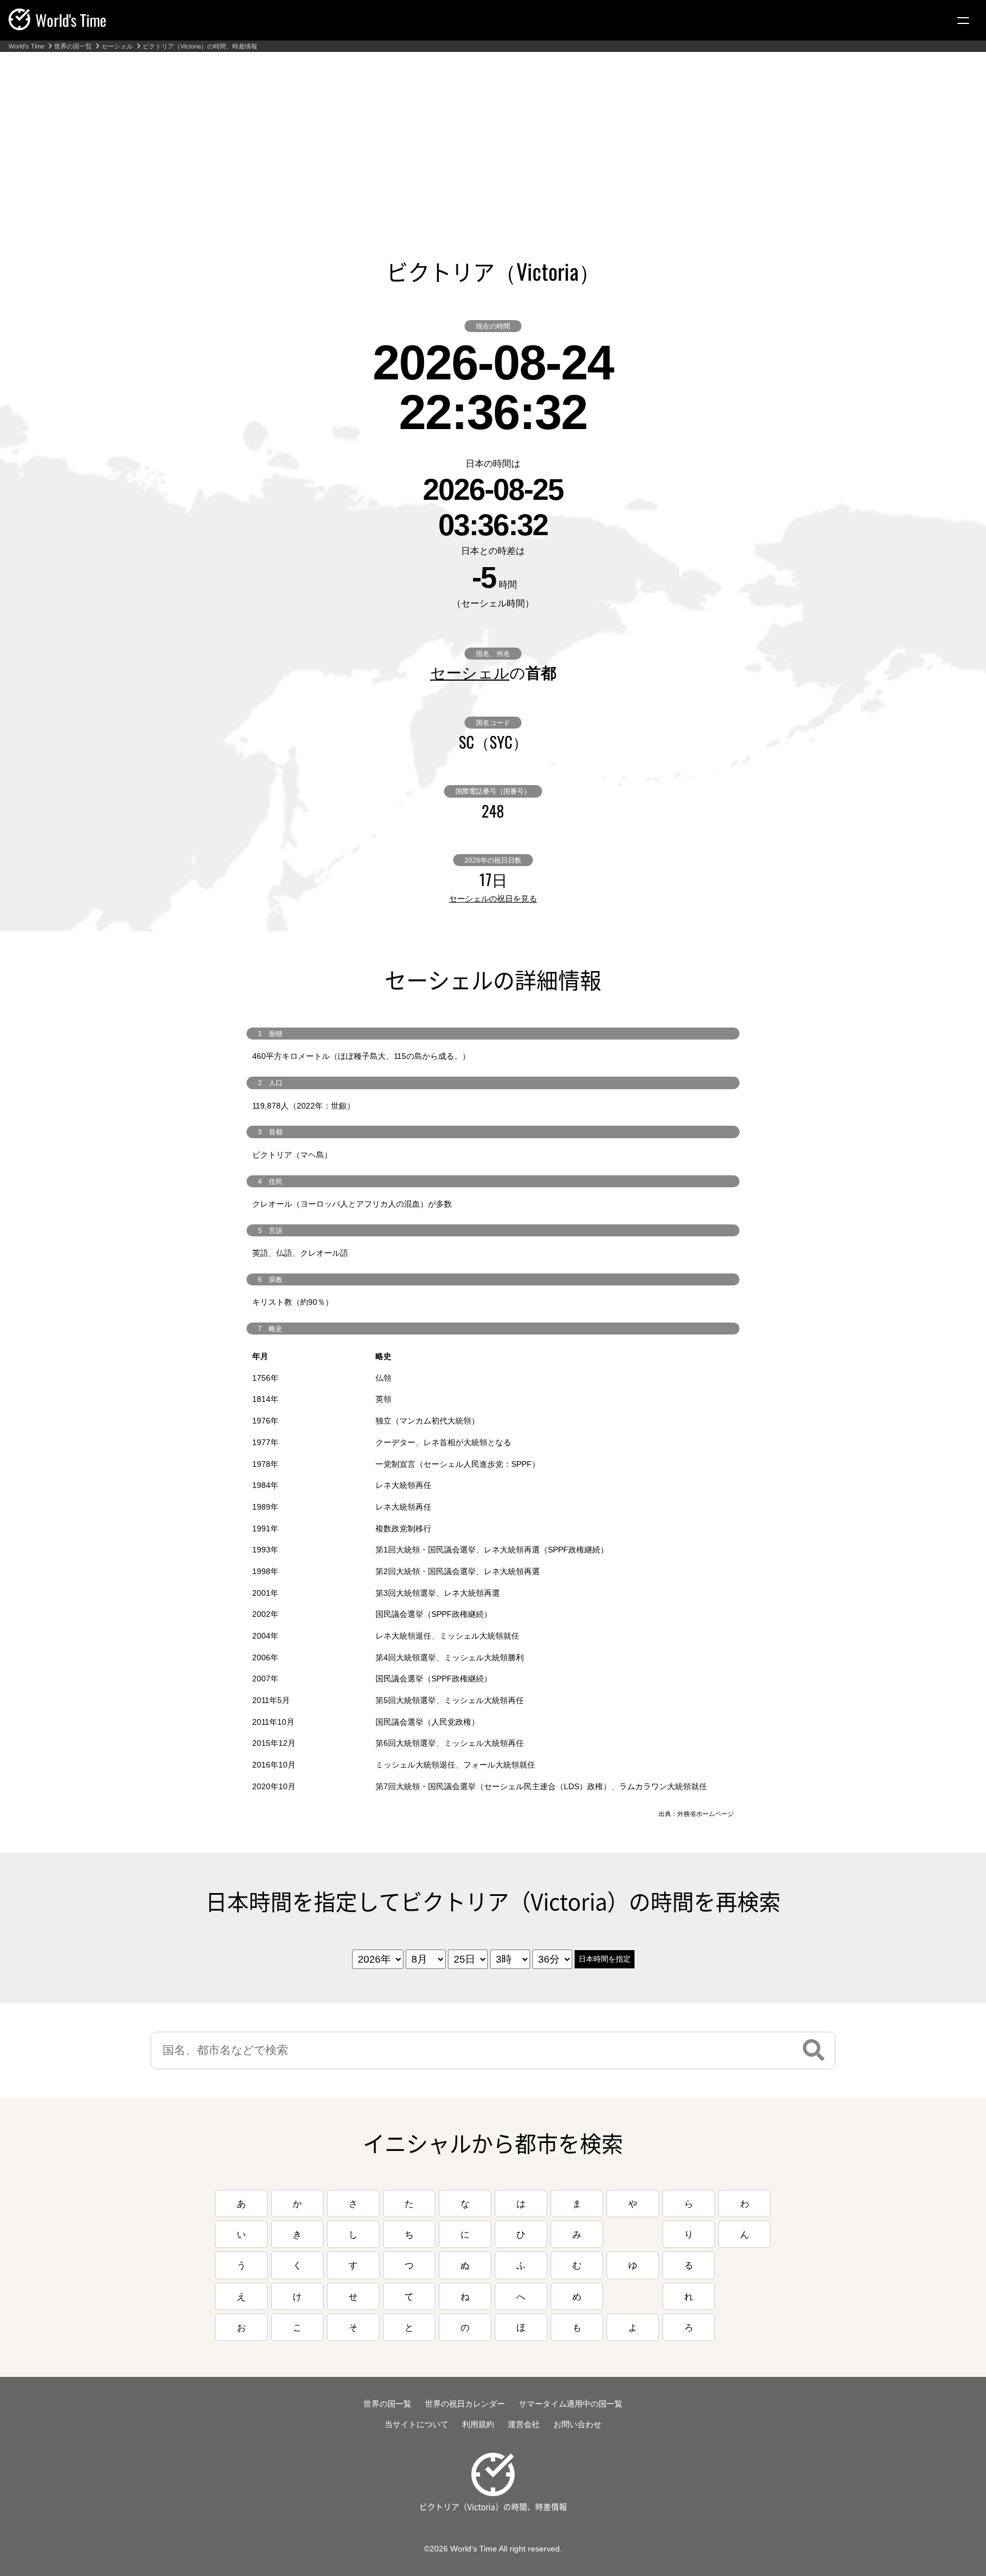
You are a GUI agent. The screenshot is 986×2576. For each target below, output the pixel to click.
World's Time (27, 46)
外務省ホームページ (706, 1814)
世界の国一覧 (73, 46)
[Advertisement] (493, 138)
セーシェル (117, 46)
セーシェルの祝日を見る (493, 899)
